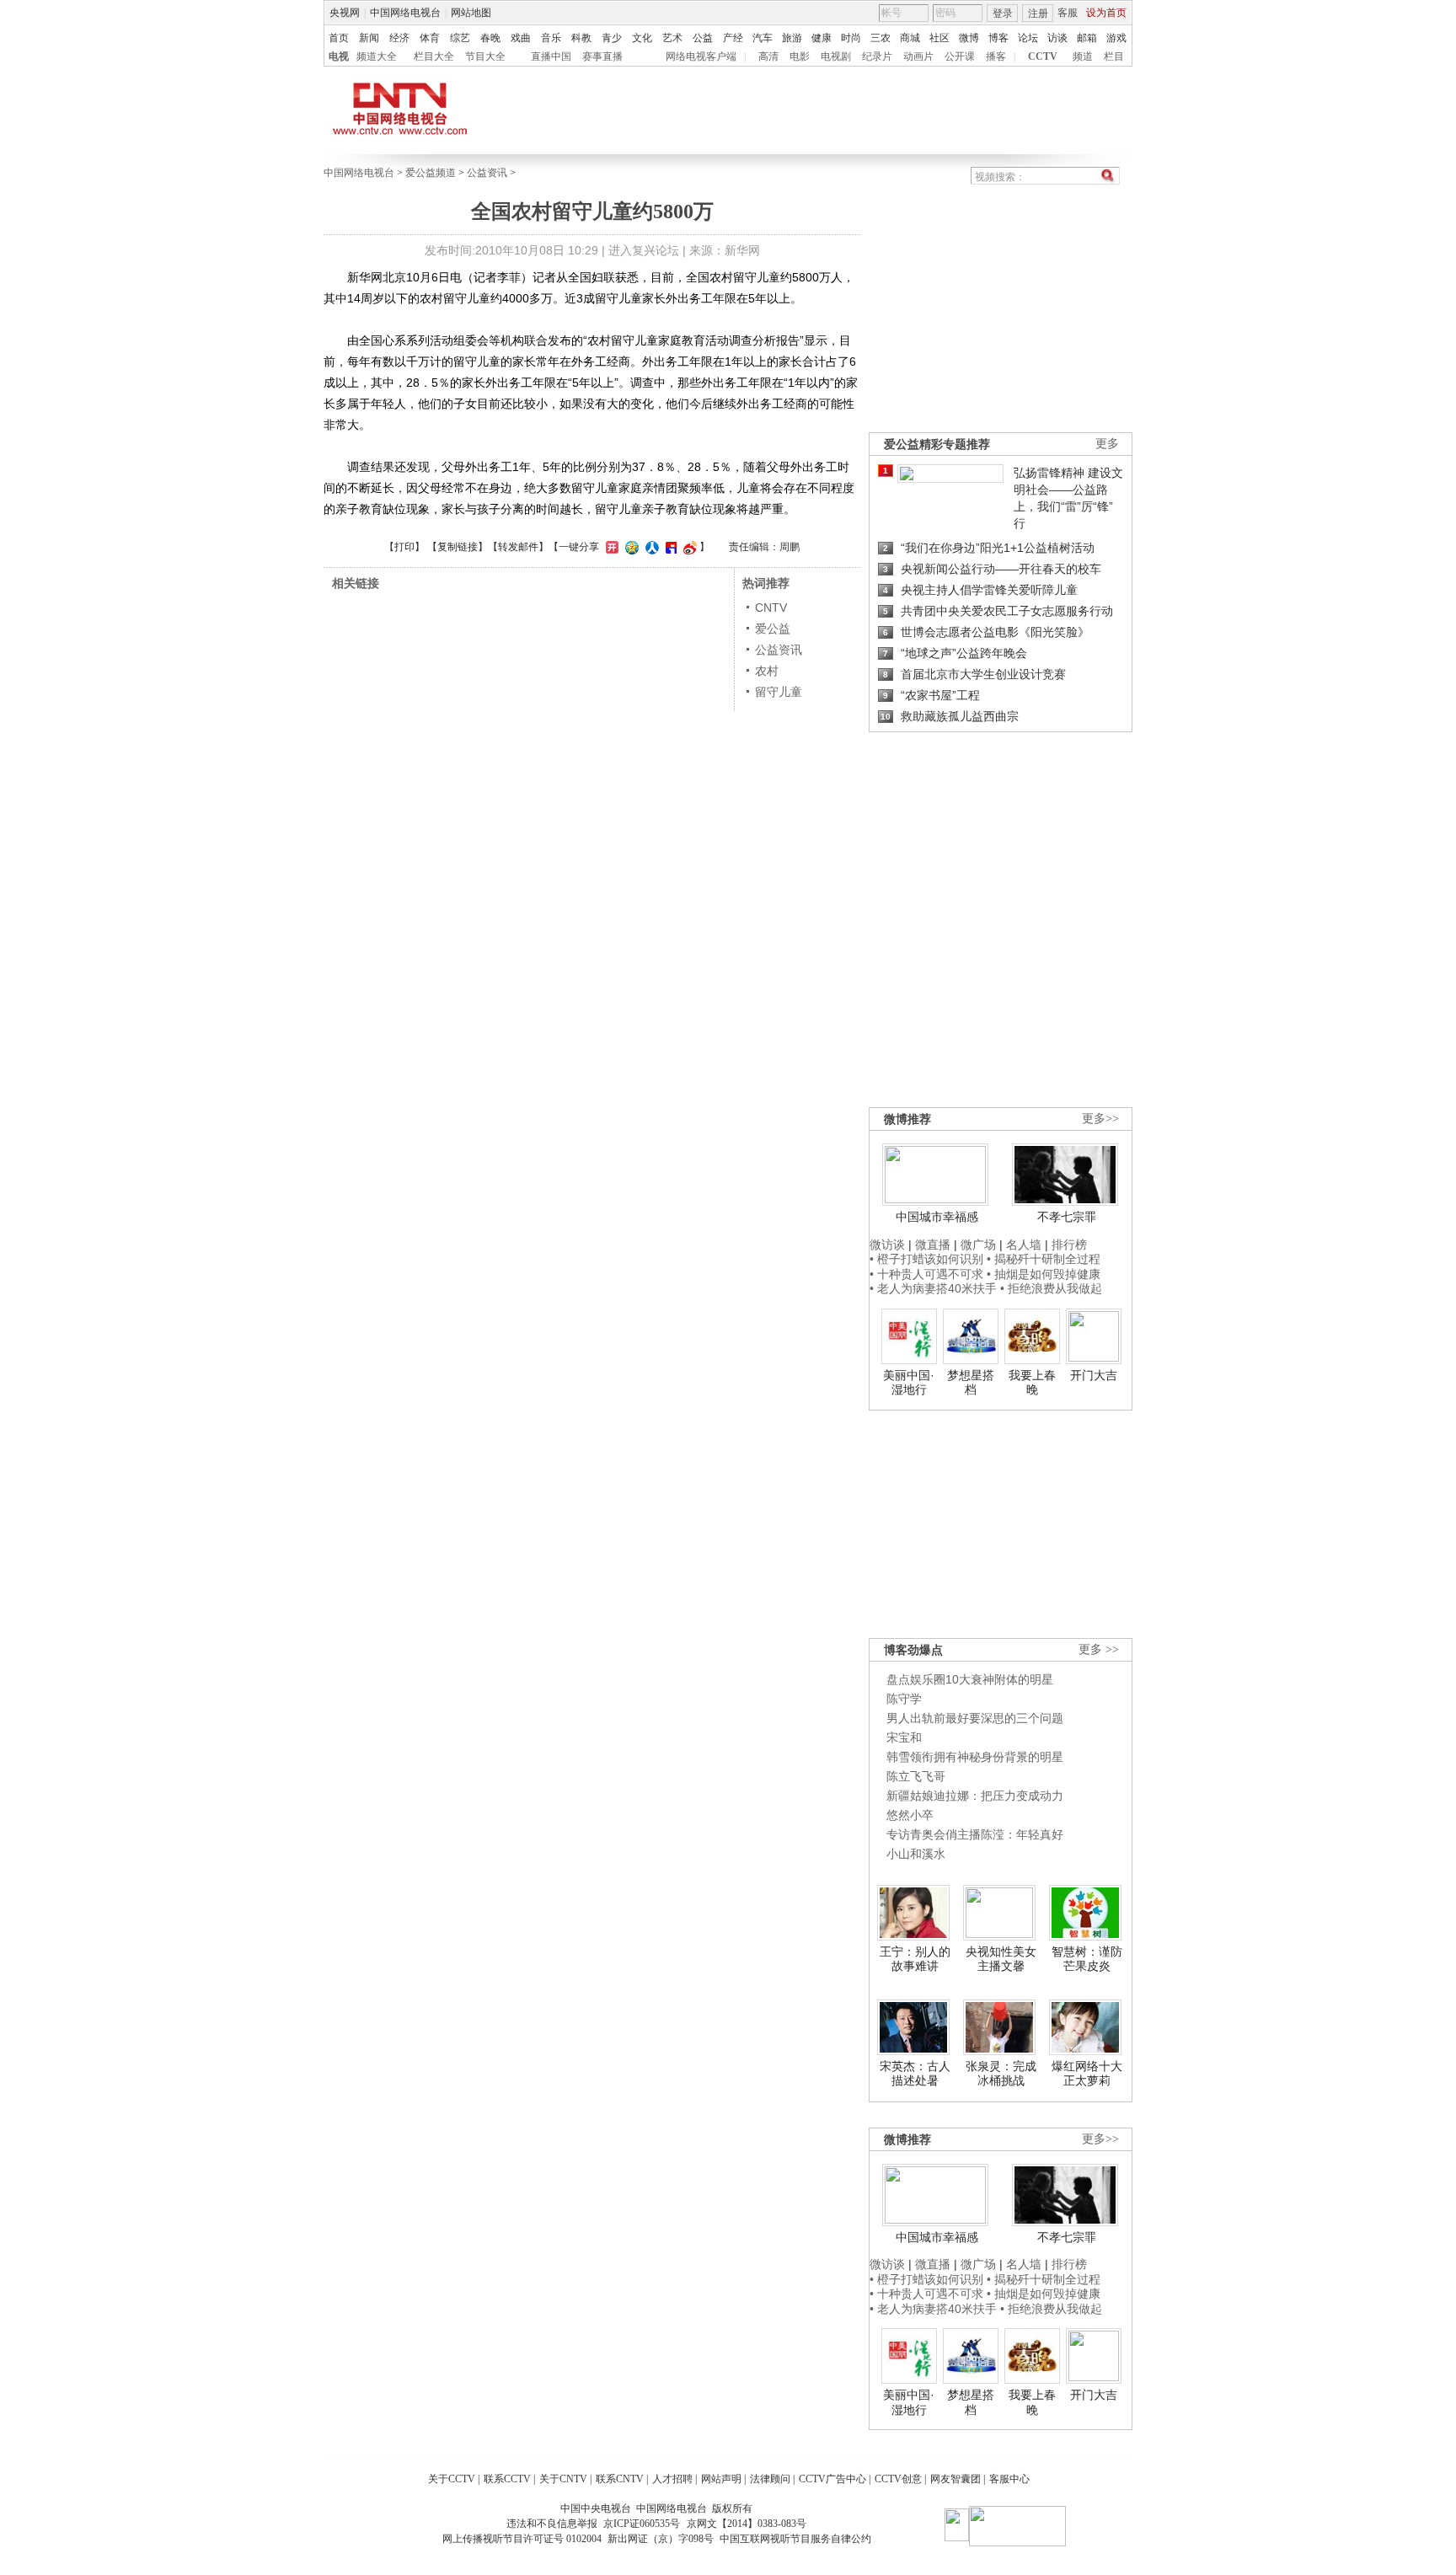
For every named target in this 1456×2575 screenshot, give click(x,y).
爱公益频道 (431, 173)
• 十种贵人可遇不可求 (928, 1274)
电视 (339, 56)
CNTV (771, 608)
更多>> (1100, 1119)
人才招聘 (672, 2479)
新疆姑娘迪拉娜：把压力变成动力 (975, 1796)
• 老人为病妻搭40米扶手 (933, 1288)
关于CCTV (452, 2479)
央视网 (345, 13)
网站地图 (471, 13)
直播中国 (551, 56)
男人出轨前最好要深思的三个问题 (975, 1718)
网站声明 (721, 2479)
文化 (642, 38)
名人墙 (1024, 1245)
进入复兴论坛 (644, 250)
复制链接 (458, 547)
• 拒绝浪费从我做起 (1051, 1288)
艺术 (672, 38)
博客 (998, 38)
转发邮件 (518, 547)
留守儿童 (779, 692)
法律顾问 (770, 2479)
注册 (1038, 13)
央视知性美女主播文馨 (1001, 1959)
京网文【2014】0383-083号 (747, 2524)
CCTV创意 (898, 2479)
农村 (767, 671)
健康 (822, 38)
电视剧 (836, 56)
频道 (1083, 56)
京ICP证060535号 (642, 2524)
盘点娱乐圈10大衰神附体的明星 (970, 1679)
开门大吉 (1094, 1375)
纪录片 (877, 56)
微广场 (978, 1245)
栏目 (1114, 56)
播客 (996, 56)
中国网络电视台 (405, 13)
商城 (910, 38)
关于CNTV (563, 2479)
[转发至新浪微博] (688, 547)
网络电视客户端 (701, 56)
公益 (703, 38)
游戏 (1116, 38)
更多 (1107, 444)
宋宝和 (904, 1737)
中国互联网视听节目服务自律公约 (795, 2539)
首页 (339, 38)
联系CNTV (620, 2479)
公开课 (960, 56)
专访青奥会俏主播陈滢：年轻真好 (975, 1834)
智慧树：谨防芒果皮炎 (1087, 1959)
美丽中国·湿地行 (909, 1383)
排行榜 (1069, 1245)
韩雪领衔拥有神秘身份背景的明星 (975, 1757)
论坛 (1028, 38)
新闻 (369, 38)
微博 (969, 38)
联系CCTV (507, 2479)
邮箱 (1087, 38)
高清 (768, 56)
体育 (430, 38)
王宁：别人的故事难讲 (915, 1959)
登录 (1003, 13)
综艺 (460, 38)
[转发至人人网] (650, 547)
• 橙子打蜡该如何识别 (926, 1259)
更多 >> (1099, 1649)
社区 (939, 38)
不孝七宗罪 (1067, 1217)
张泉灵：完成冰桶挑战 (1001, 2074)
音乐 (551, 38)
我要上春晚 (1032, 1383)
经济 (399, 38)
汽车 (763, 38)
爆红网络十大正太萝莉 (1087, 2074)
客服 (1068, 13)
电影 (800, 56)
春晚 (490, 38)
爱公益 (773, 629)
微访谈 (887, 1245)
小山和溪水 (916, 1854)
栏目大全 (434, 56)
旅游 (792, 38)
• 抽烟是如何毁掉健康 (1044, 1274)
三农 (881, 38)
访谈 (1057, 38)
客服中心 (1009, 2479)
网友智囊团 (955, 2479)
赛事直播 (602, 56)
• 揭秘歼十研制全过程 (1044, 1259)
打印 (404, 547)
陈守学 (904, 1699)
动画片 (918, 56)
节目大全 (485, 56)
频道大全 (377, 56)
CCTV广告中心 (832, 2479)
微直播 (933, 1245)
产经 (733, 38)
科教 (581, 38)
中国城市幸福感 (937, 1217)
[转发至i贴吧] (669, 547)
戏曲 (521, 38)
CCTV (1043, 56)
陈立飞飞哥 (916, 1776)
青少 (612, 38)
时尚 (851, 38)
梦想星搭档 (971, 1383)
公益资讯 (487, 173)
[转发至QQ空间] (630, 547)
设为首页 (1106, 13)
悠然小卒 (910, 1815)
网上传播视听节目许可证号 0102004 (522, 2539)
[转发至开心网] (610, 547)
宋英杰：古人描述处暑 (915, 2074)
